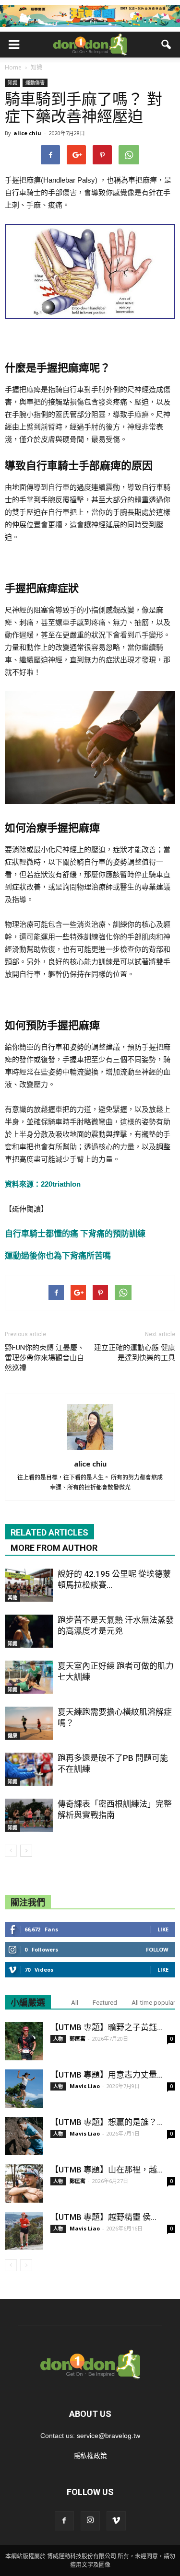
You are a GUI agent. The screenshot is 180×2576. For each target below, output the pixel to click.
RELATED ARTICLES (49, 1532)
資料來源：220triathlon (43, 1184)
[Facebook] (64, 2521)
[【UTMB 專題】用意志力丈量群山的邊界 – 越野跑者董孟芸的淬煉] (24, 2089)
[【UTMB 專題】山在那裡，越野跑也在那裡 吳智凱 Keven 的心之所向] (24, 2183)
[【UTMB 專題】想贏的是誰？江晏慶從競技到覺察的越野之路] (24, 2136)
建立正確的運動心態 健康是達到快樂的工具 (135, 1353)
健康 (12, 1735)
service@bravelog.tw (108, 2436)
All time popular (153, 2003)
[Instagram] (90, 2521)
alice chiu (27, 133)
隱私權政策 (90, 2456)
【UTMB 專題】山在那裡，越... (107, 2170)
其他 (12, 1597)
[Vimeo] (116, 2521)
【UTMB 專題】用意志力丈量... (107, 2075)
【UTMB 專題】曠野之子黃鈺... (107, 2027)
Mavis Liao (85, 2086)
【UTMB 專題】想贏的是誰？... (107, 2122)
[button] (167, 45)
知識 (12, 82)
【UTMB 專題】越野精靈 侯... (103, 2217)
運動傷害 (35, 82)
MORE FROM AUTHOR (54, 1548)
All (75, 2003)
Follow (157, 1949)
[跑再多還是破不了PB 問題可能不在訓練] (29, 1769)
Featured (105, 2003)
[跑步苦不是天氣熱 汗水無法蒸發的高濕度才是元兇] (29, 1631)
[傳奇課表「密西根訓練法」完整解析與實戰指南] (29, 1815)
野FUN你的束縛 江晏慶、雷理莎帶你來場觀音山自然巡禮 (45, 1358)
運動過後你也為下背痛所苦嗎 (58, 1256)
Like (163, 1929)
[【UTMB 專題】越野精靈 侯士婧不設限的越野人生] (24, 2231)
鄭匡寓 (78, 2039)
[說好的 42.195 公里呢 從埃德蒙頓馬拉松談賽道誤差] (29, 1585)
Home (13, 67)
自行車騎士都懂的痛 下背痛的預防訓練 (75, 1234)
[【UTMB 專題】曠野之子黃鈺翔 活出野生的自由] (24, 2041)
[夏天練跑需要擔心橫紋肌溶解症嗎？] (29, 1723)
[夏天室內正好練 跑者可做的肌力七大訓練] (29, 1677)
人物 (58, 2039)
